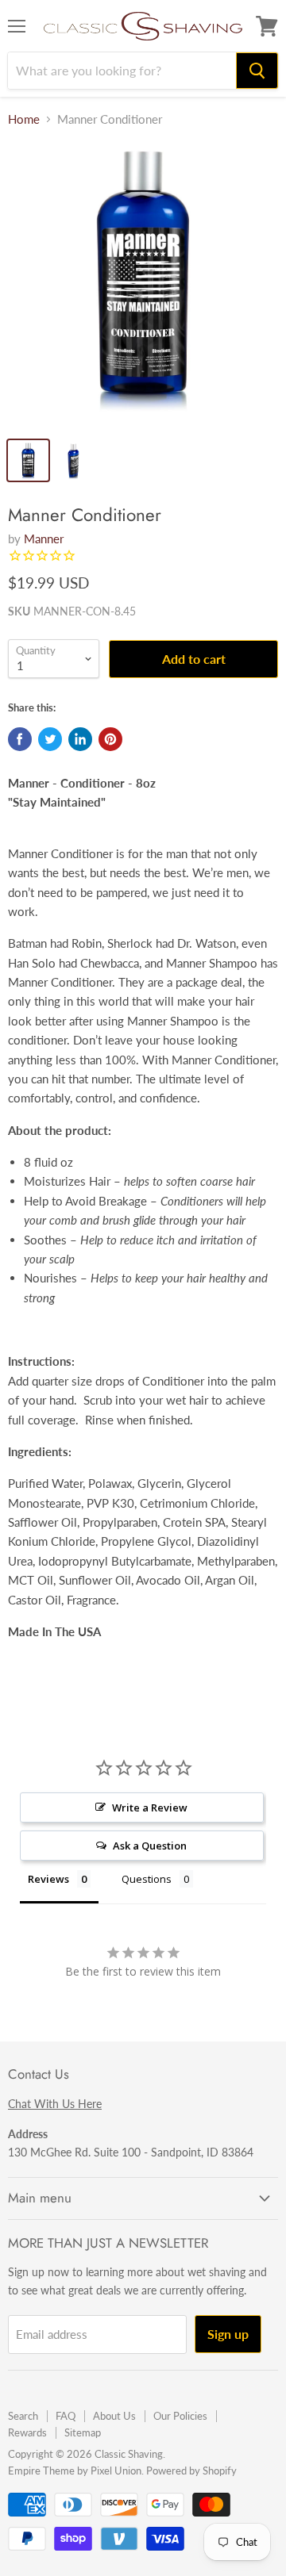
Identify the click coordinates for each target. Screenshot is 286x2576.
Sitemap (83, 2432)
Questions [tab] (147, 1879)
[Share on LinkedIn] (80, 739)
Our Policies (180, 2416)
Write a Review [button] (150, 1807)
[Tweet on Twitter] (50, 739)
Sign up (228, 2334)
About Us (114, 2416)
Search (23, 2416)
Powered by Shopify (191, 2471)
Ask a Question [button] (150, 1846)
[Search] (257, 71)
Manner (44, 539)
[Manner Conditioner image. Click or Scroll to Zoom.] (143, 285)
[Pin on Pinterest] (110, 739)
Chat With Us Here (55, 2104)
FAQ (66, 2416)
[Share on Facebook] (20, 739)
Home (24, 119)
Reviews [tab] (48, 1879)
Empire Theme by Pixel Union (75, 2471)
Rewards (27, 2432)
